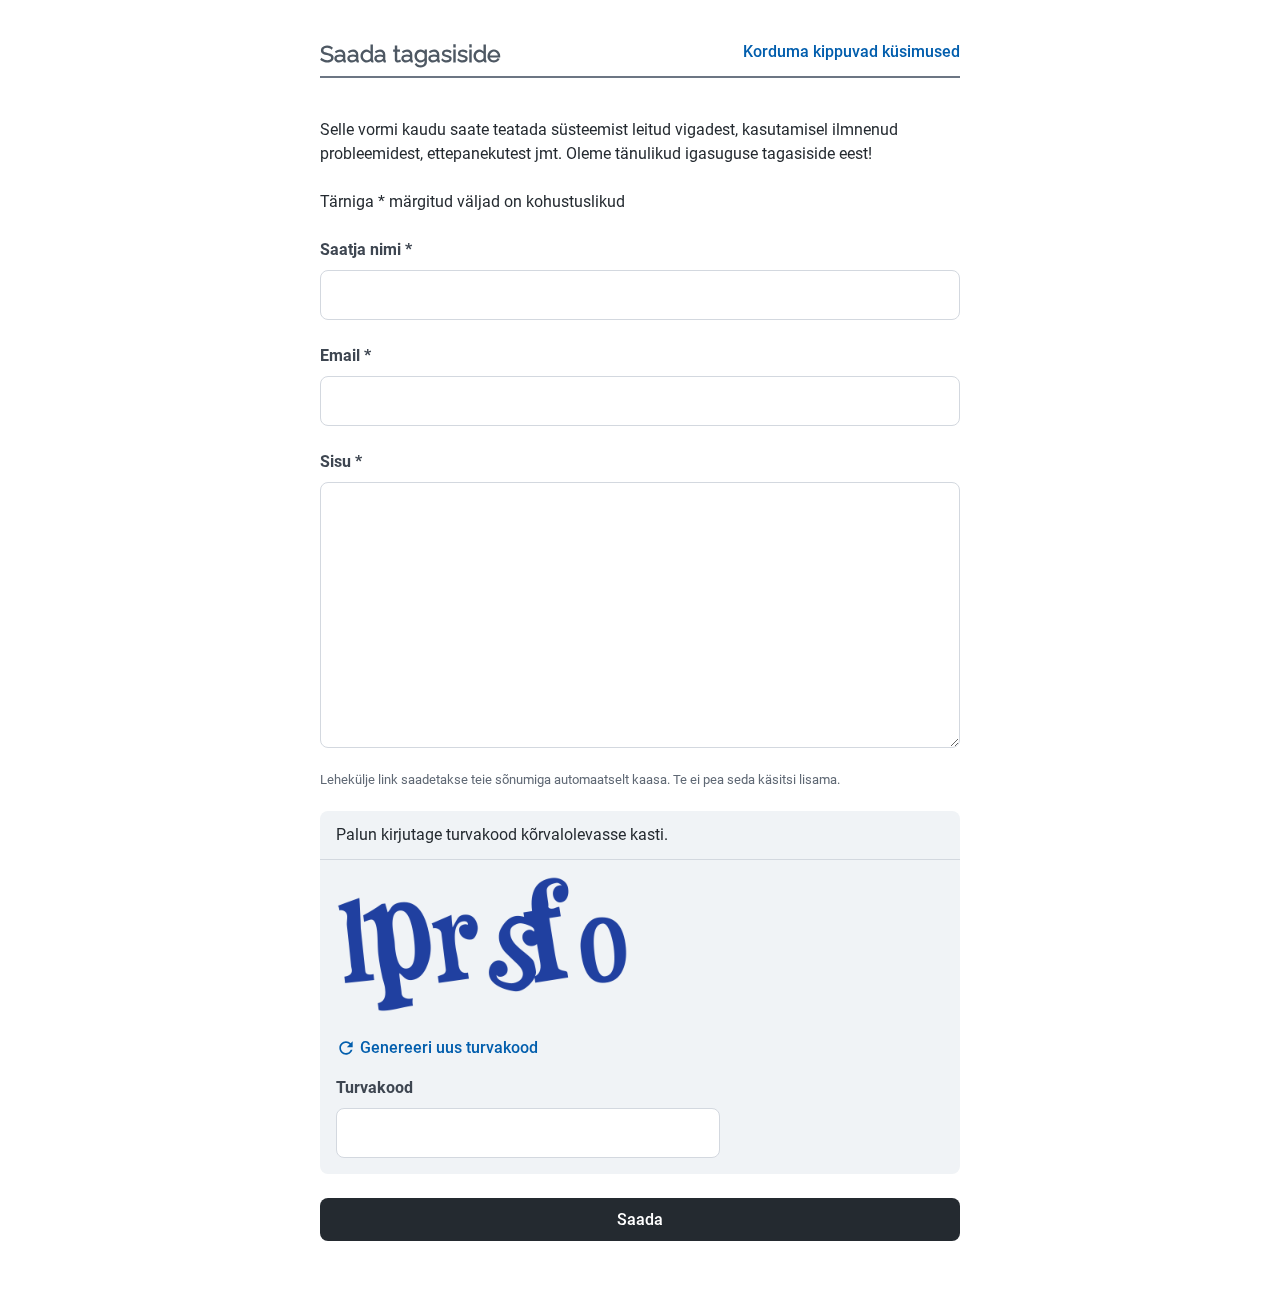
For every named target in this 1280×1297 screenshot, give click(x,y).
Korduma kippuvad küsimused (851, 51)
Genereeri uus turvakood (449, 1047)
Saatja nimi (366, 249)
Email (345, 355)
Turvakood (374, 1087)
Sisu (341, 461)
